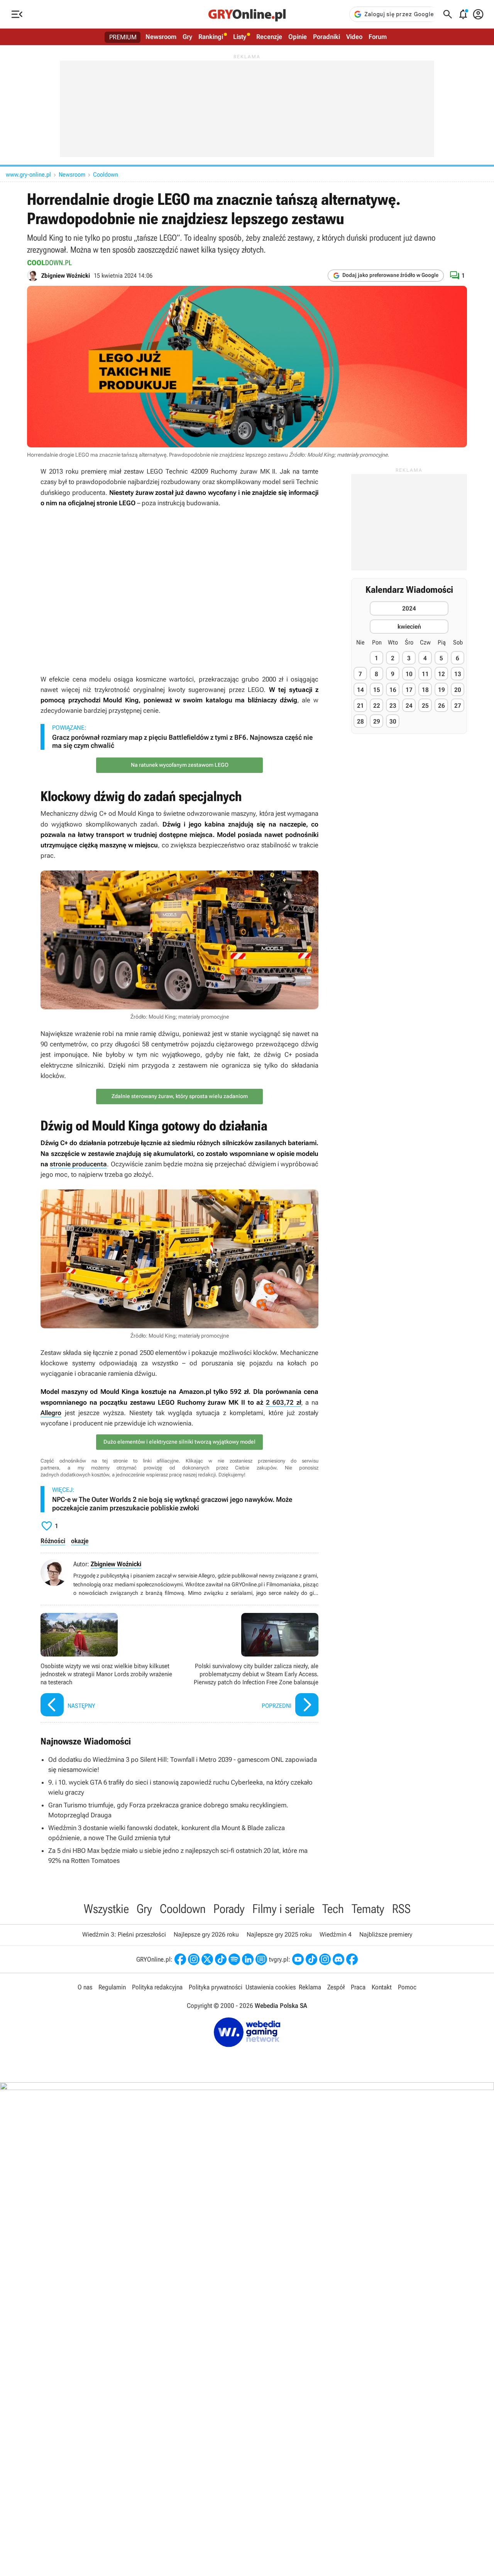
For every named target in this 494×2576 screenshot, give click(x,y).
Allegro (51, 1413)
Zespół (336, 1987)
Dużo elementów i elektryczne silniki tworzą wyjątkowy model (179, 1442)
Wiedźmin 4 (336, 1934)
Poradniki (327, 37)
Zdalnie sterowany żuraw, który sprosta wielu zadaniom (180, 1096)
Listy (240, 37)
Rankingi (211, 37)
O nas (85, 1987)
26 (442, 706)
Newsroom (161, 37)
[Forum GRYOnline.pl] (261, 1959)
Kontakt (382, 1987)
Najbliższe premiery (386, 1934)
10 (409, 674)
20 (458, 690)
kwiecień (409, 627)
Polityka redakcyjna (157, 1987)
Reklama (310, 1987)
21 (360, 706)
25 (425, 706)
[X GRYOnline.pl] (207, 1959)
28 (360, 721)
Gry (187, 37)
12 (442, 674)
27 (458, 706)
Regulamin (112, 1987)
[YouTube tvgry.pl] (298, 1959)
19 (442, 690)
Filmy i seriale (283, 1909)
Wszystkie (106, 1909)
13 (458, 674)
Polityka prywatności (216, 1987)
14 (360, 690)
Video (354, 37)
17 (409, 690)
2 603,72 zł (283, 1402)
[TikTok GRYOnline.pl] (221, 1959)
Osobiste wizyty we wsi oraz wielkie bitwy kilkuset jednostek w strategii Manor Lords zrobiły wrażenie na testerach (108, 1666)
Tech (333, 1909)
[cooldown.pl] (50, 263)
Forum (378, 37)
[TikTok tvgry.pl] (311, 1959)
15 (377, 690)
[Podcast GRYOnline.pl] (234, 1959)
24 (409, 706)
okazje (80, 1541)
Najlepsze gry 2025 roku (279, 1934)
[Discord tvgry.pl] (338, 1959)
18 (425, 690)
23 (393, 706)
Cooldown (106, 175)
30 (393, 721)
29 (377, 721)
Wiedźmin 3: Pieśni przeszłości (124, 1934)
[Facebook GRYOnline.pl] (180, 1959)
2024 (409, 608)
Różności (53, 1541)
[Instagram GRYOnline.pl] (194, 1959)
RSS (401, 1909)
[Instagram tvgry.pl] (325, 1959)
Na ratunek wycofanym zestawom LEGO (180, 765)
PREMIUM (123, 37)
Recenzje (269, 37)
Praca (358, 1987)
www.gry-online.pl (28, 175)
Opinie (298, 37)
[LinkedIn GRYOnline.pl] (248, 1959)
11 (425, 674)
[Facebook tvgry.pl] (352, 1959)
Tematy (368, 1909)
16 (393, 690)
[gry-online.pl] (247, 14)
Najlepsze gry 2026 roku (206, 1934)
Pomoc (407, 1987)
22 (377, 706)
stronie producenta (78, 1164)
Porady (229, 1909)
